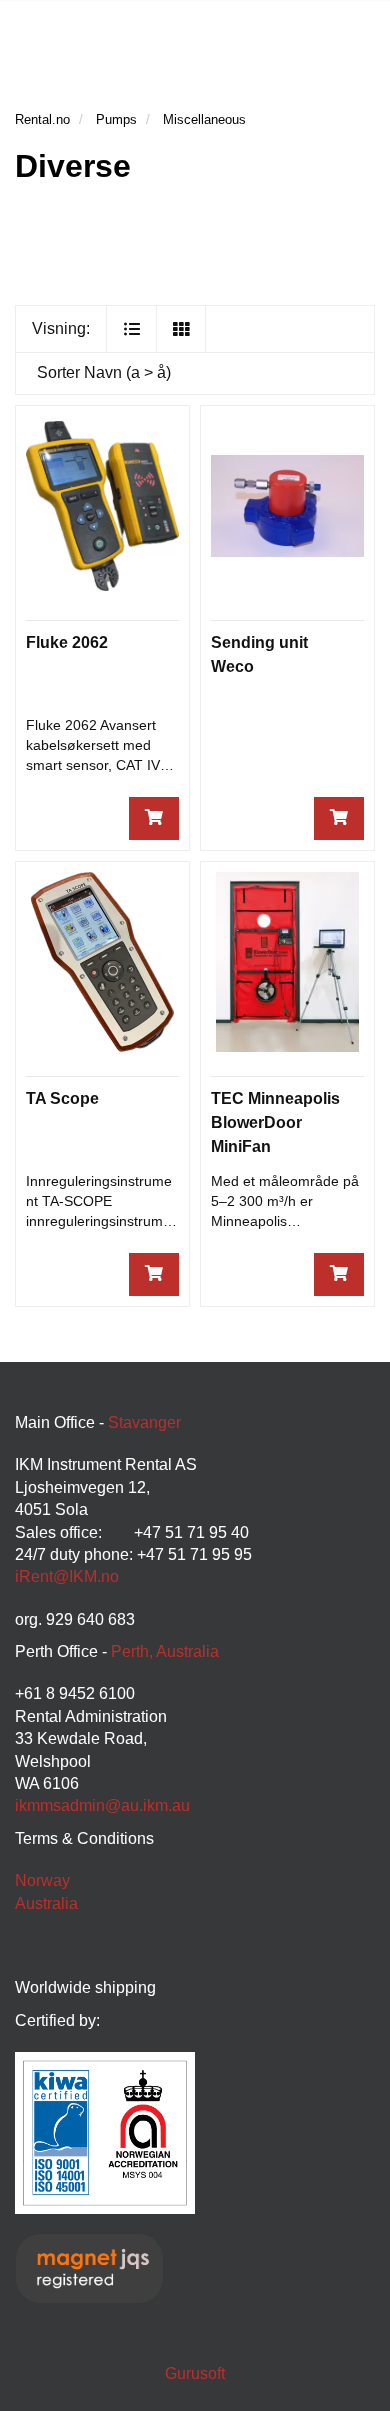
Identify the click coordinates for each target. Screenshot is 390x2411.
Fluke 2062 (67, 642)
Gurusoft (195, 2373)
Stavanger (144, 1422)
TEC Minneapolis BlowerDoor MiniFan (275, 1122)
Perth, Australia (165, 1651)
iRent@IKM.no (67, 1576)
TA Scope (62, 1098)
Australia (46, 1903)
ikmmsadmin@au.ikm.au (102, 1805)
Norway (42, 1880)
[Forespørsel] (154, 818)
